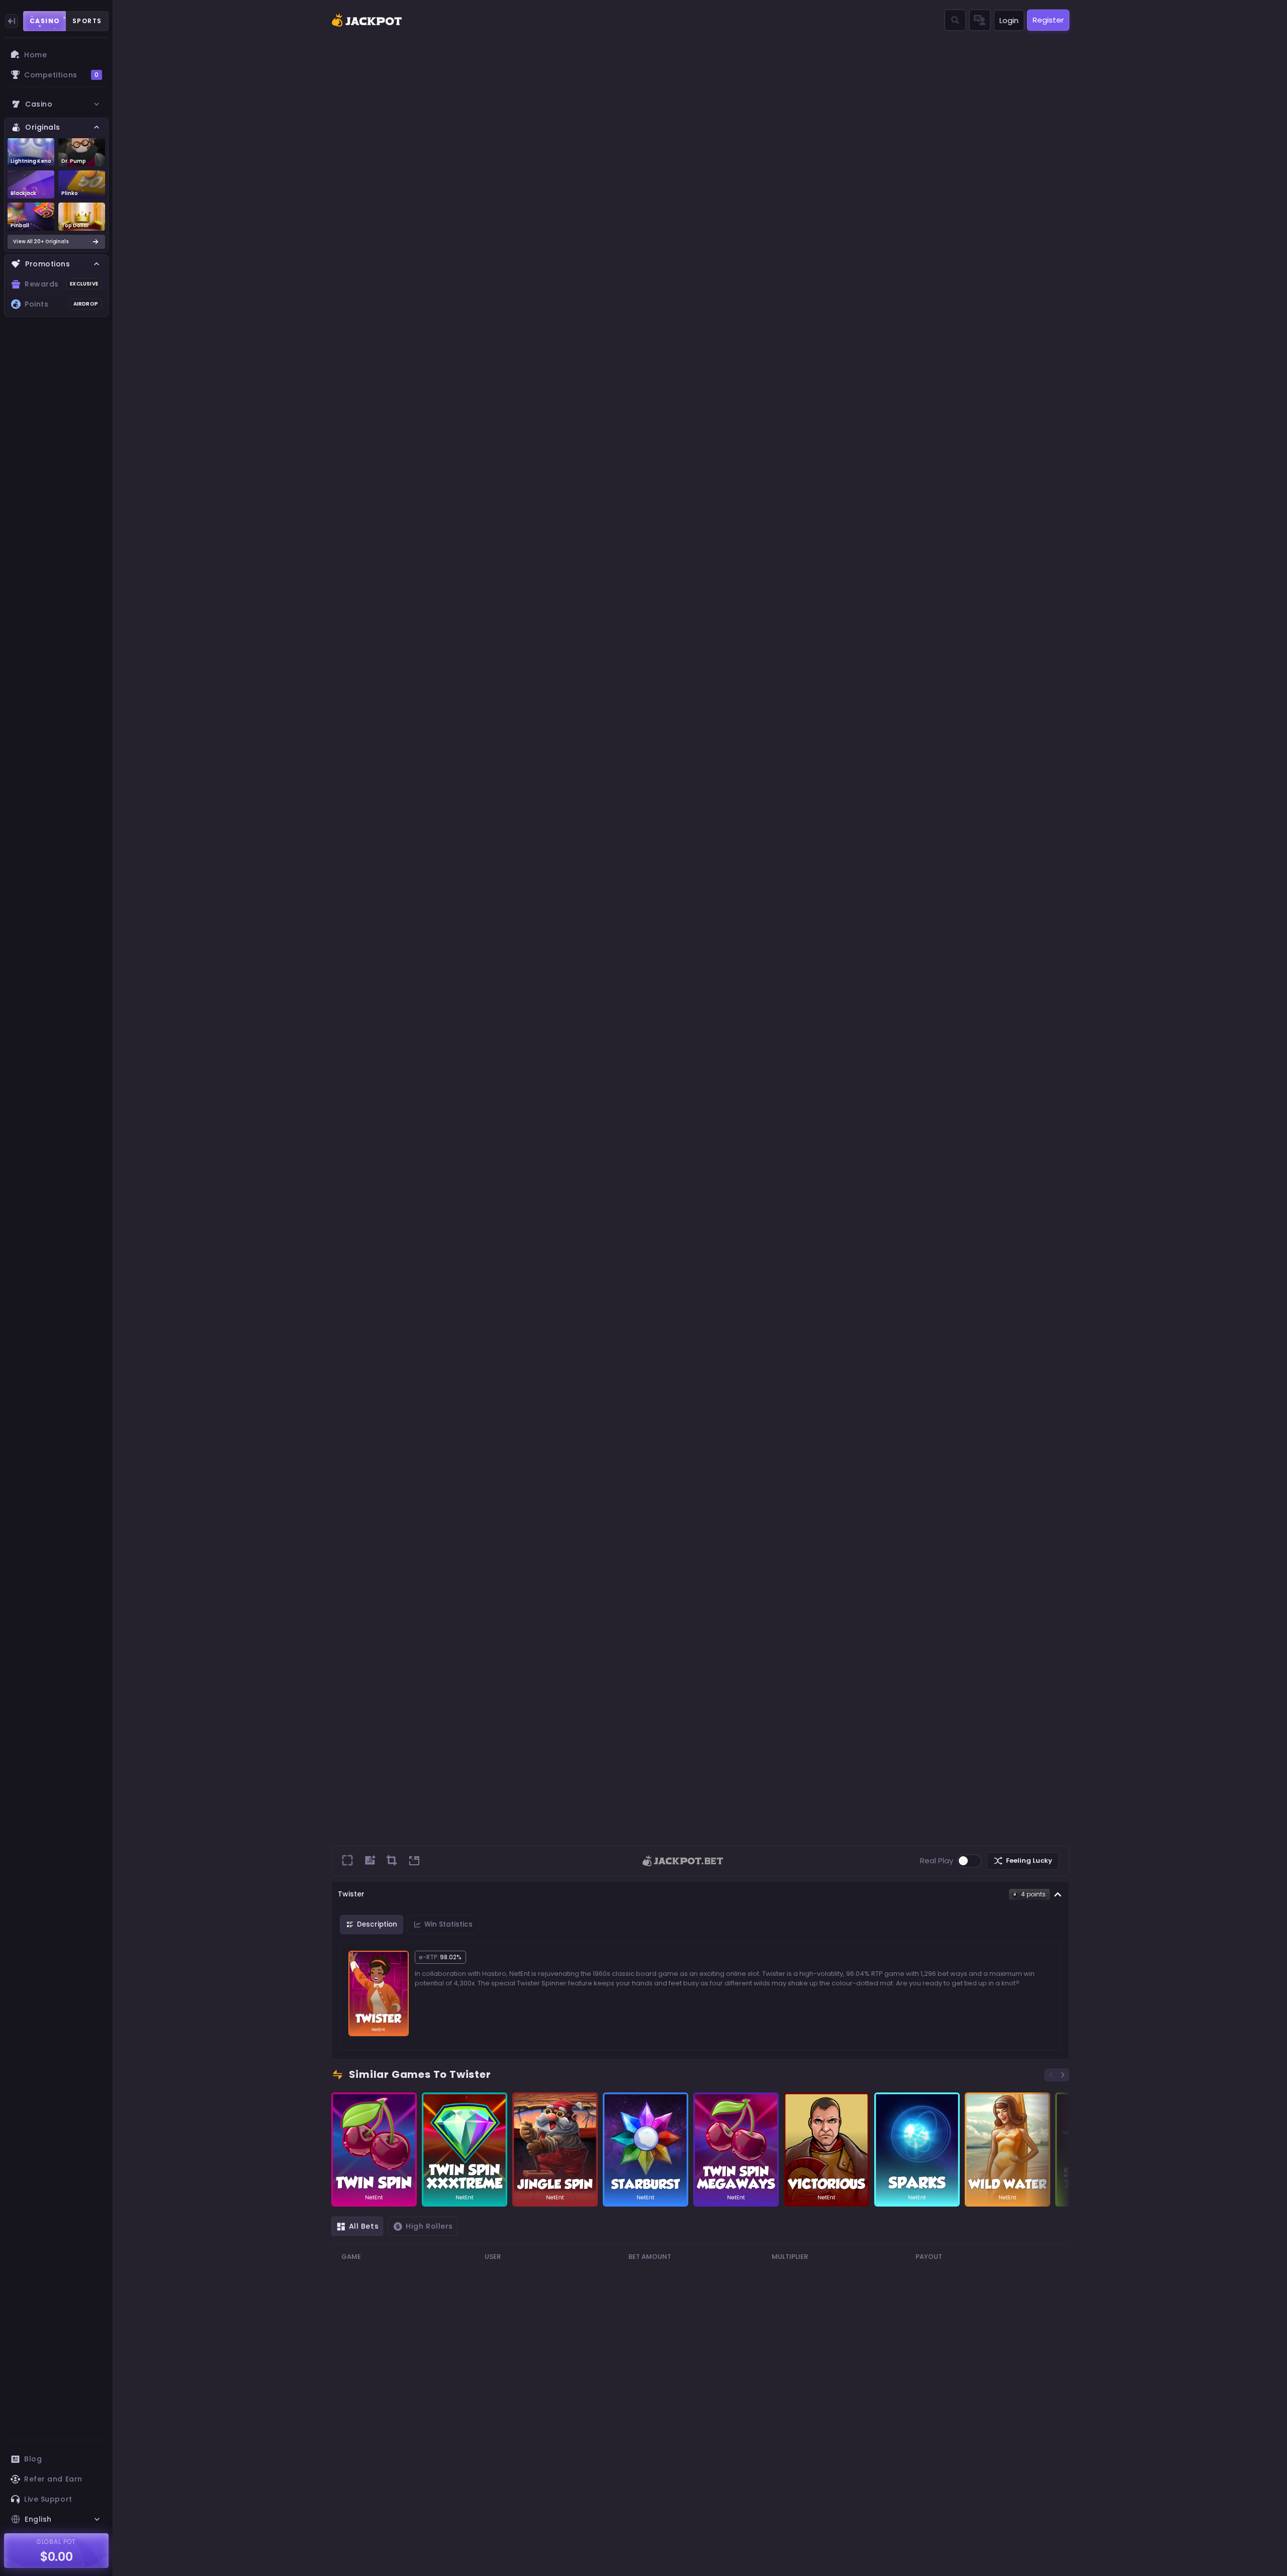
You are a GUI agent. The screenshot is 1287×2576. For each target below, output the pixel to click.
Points (61, 304)
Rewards (61, 284)
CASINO (45, 21)
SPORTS (87, 21)
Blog (33, 2459)
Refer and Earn (53, 2479)
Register (1048, 20)
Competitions (61, 75)
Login (1009, 20)
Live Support (48, 2499)
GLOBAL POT (57, 2542)
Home (35, 55)
